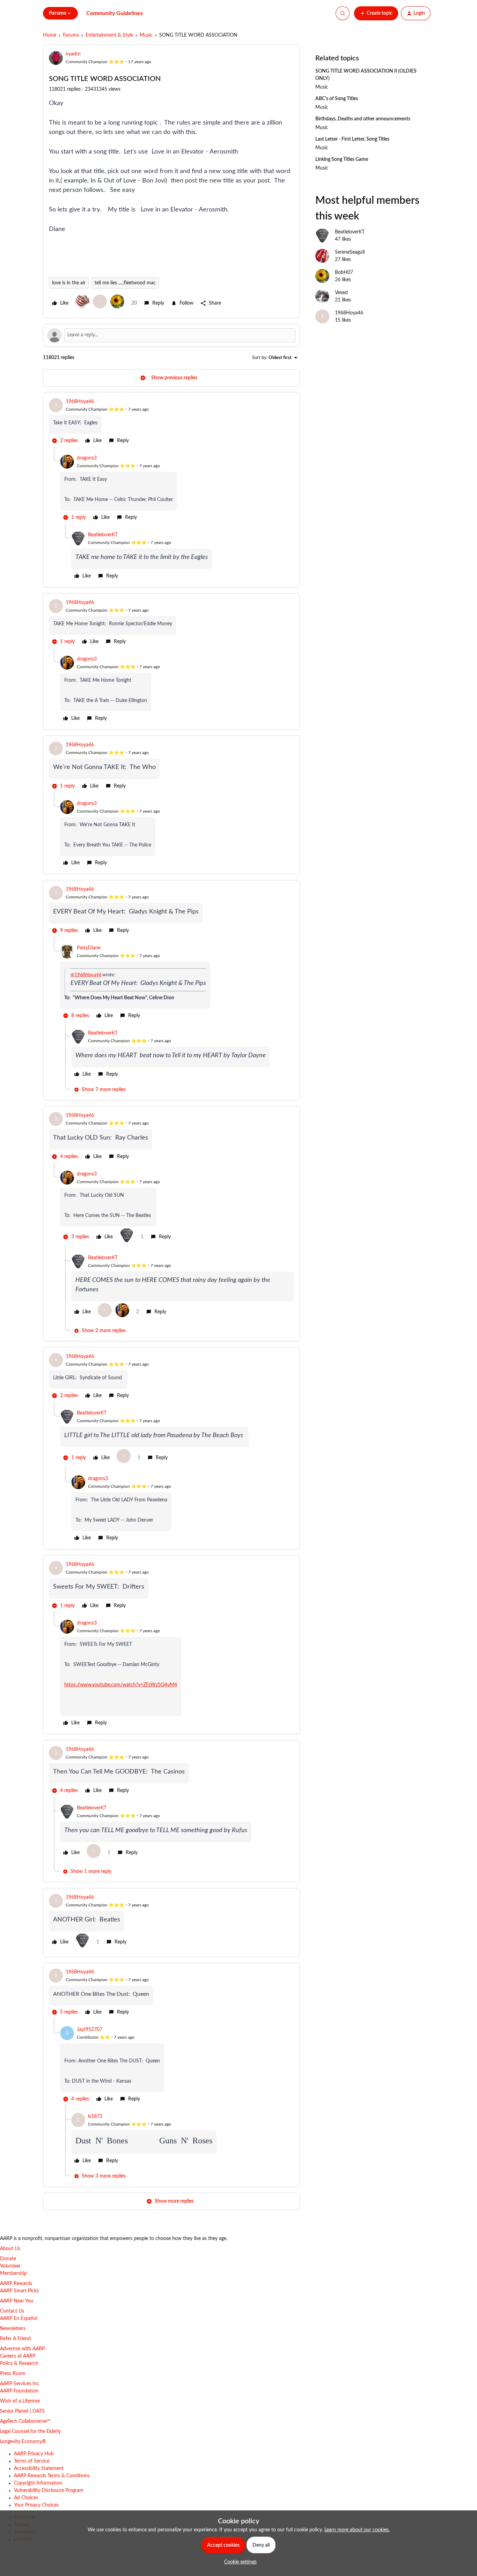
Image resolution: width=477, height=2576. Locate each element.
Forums (71, 35)
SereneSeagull (350, 252)
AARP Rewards (16, 2284)
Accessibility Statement (39, 2469)
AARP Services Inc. (20, 2384)
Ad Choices (26, 2498)
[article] (171, 422)
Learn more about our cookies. (357, 2530)
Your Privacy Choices (36, 2505)
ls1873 (95, 2116)
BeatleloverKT (103, 535)
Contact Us (12, 2311)
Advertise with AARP (22, 2349)
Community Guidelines (115, 13)
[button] (376, 13)
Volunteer (10, 2266)
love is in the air (69, 283)
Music (146, 35)
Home (50, 35)
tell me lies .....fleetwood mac (125, 283)
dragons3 (87, 458)
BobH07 (344, 272)
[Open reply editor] (171, 335)
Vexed (341, 293)
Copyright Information (38, 2483)
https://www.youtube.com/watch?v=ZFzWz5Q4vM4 (121, 1685)
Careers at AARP (18, 2356)
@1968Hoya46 (86, 975)
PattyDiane (89, 948)
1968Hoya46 (80, 402)
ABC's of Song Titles (337, 99)
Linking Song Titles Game (342, 159)
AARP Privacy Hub (34, 2454)
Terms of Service (32, 2461)
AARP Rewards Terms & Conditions (52, 2476)
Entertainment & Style (109, 35)
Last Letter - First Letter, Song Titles (352, 139)
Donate (8, 2259)
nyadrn (73, 54)
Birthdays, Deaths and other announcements (363, 119)
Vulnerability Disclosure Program (49, 2491)
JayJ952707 (90, 2030)
